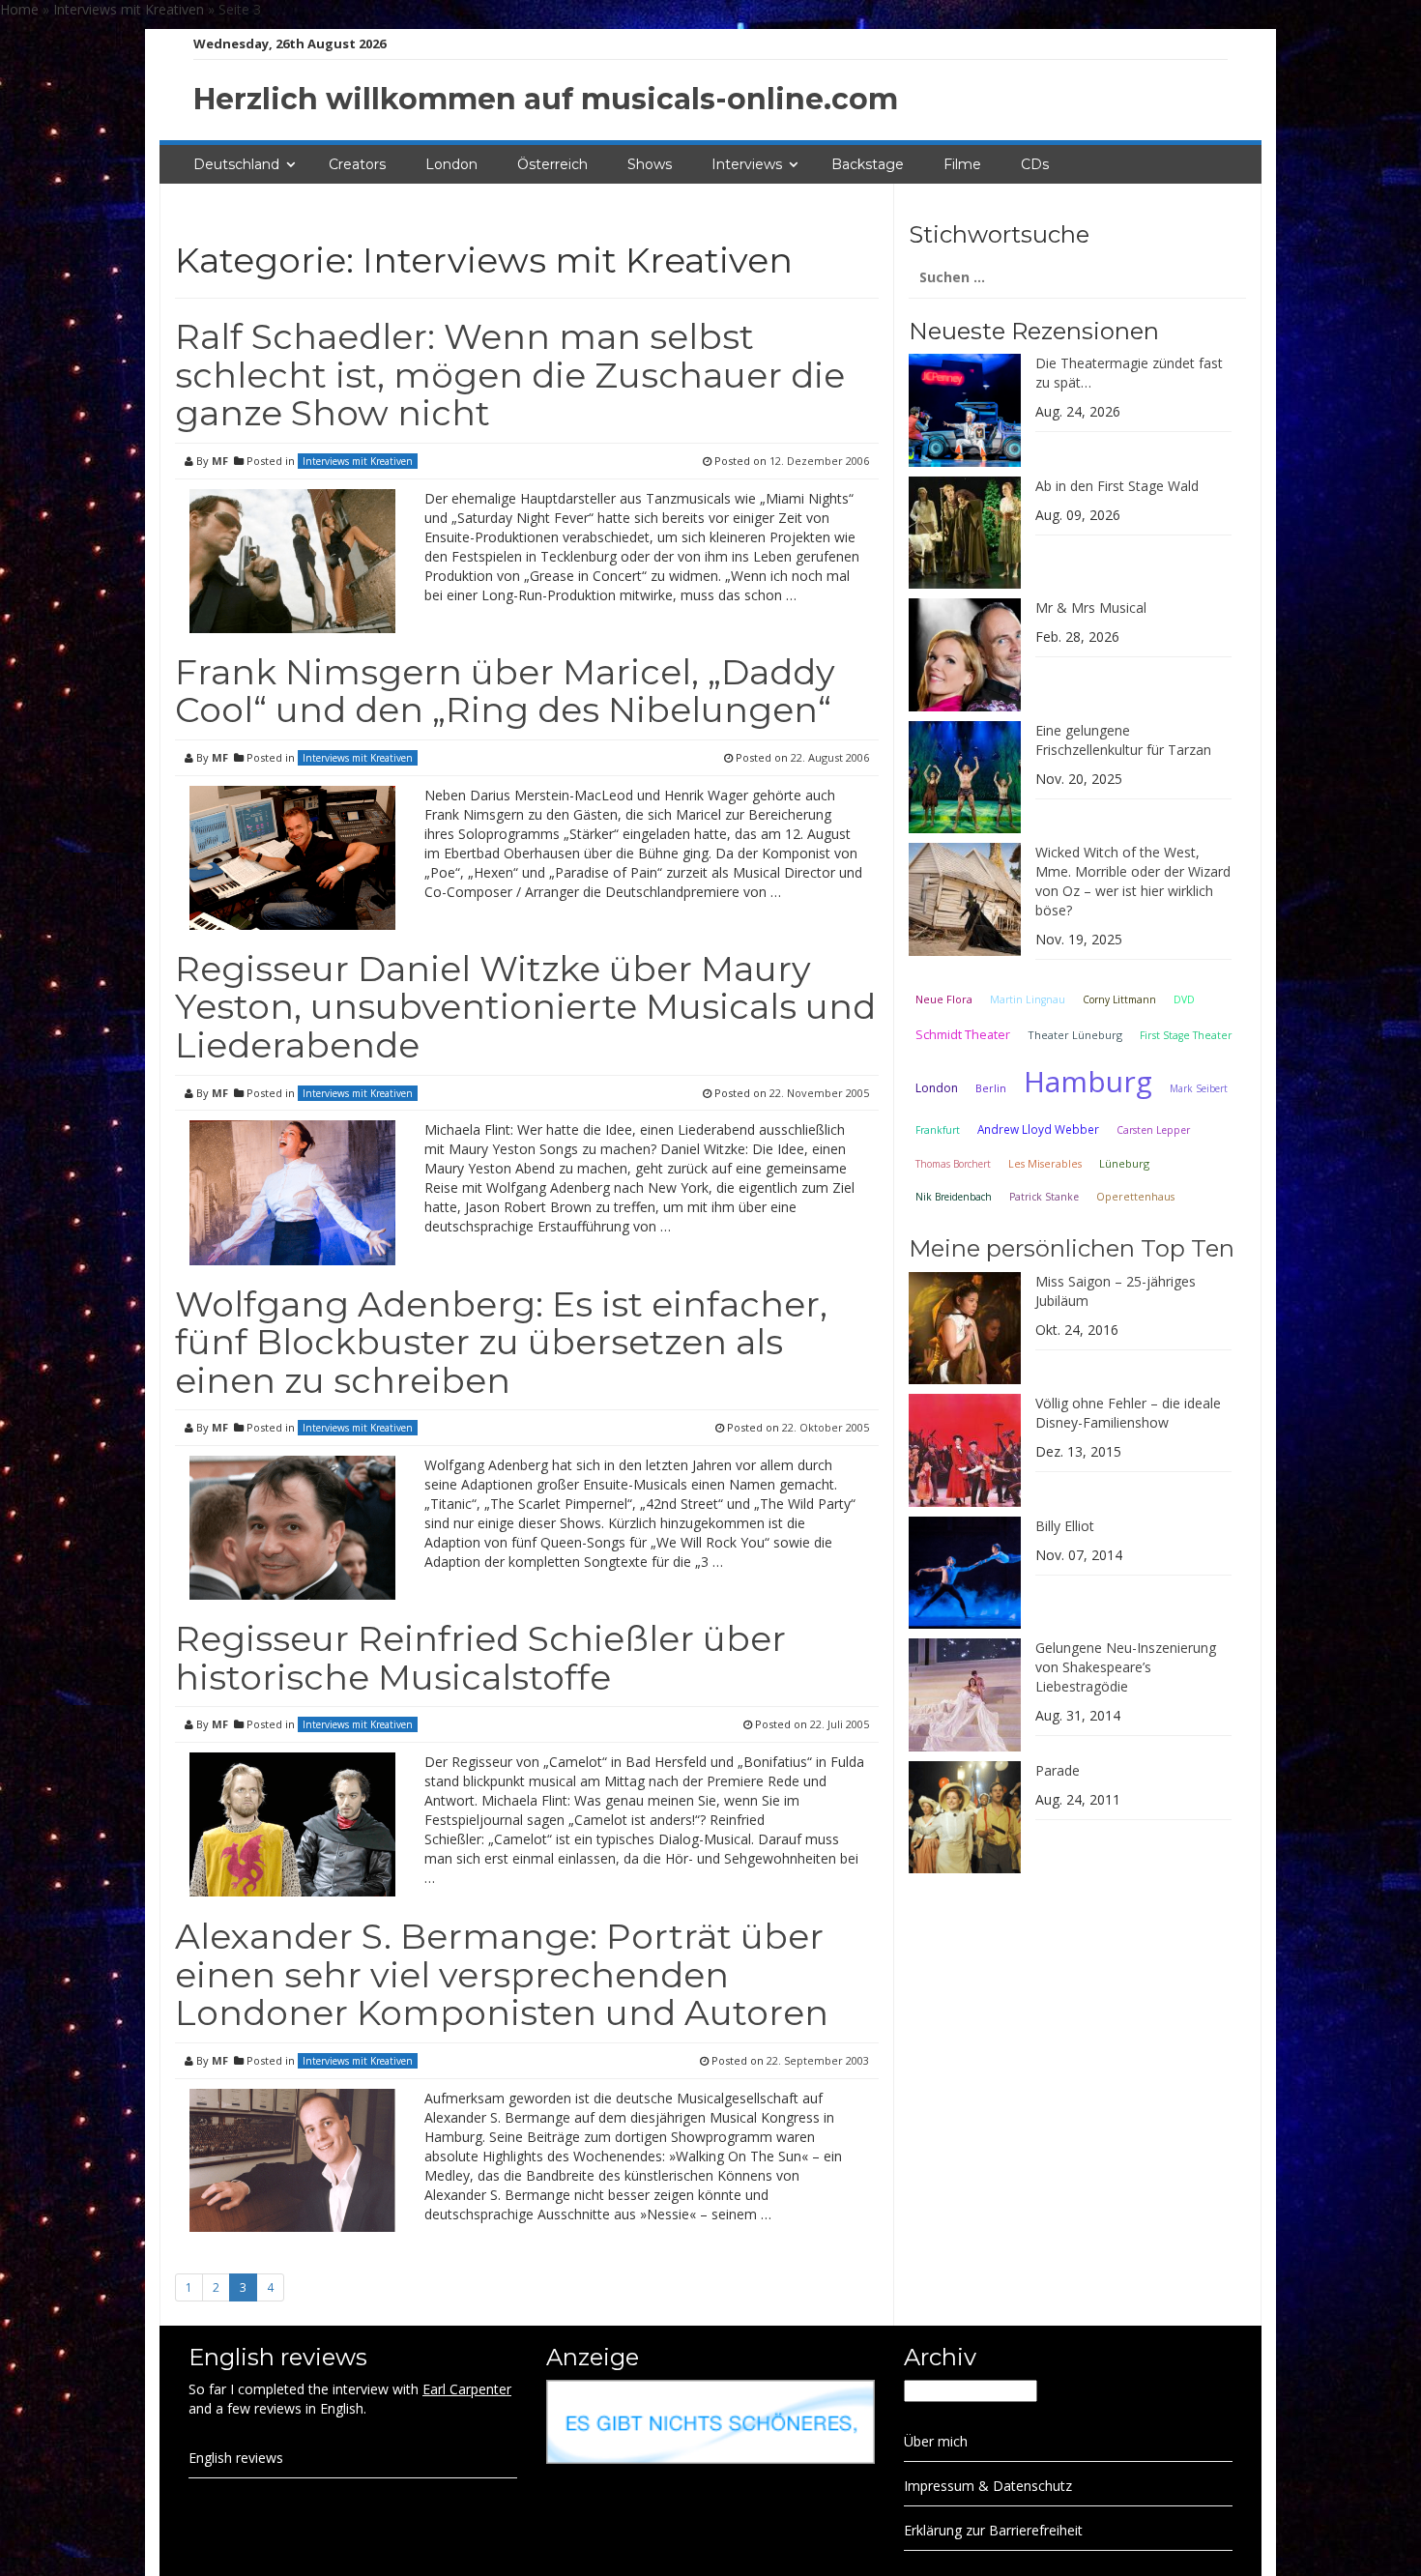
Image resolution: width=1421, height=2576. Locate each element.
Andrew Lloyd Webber (1038, 1129)
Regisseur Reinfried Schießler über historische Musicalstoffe (480, 1658)
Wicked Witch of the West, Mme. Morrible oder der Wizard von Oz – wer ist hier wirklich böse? (1133, 881)
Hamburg (1088, 1081)
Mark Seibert (1199, 1088)
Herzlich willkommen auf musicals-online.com (546, 99)
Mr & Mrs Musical (1091, 608)
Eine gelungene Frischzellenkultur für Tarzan (1123, 740)
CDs (1035, 164)
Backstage (868, 164)
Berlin (991, 1088)
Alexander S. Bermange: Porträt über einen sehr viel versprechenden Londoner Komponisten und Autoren (502, 1974)
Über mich (936, 2441)
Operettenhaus (1135, 1197)
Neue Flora (944, 999)
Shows (650, 164)
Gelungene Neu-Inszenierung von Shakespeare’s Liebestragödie (1126, 1667)
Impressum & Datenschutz (988, 2486)
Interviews (747, 164)
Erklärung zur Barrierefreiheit (993, 2530)
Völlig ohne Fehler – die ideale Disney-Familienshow (1128, 1413)
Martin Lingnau (1028, 999)
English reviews (236, 2458)
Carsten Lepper (1153, 1130)
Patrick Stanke (1044, 1197)
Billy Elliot (1065, 1526)
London (451, 164)
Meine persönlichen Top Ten (1072, 1248)
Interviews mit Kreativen (129, 9)
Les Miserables (1045, 1164)
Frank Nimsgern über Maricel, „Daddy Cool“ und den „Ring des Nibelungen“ (505, 691)
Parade (1058, 1770)
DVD (1184, 999)
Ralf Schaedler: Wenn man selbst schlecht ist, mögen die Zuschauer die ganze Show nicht (510, 375)
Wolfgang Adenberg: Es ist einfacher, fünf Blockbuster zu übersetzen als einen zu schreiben (501, 1342)
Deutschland (236, 164)
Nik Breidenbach (954, 1197)
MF (220, 461)
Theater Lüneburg (1075, 1035)
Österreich (552, 164)
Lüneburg (1124, 1163)
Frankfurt (938, 1130)
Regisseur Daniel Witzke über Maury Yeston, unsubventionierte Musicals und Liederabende (525, 1007)
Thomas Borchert (953, 1164)
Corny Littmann (1119, 999)
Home (19, 9)
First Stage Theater (1186, 1035)
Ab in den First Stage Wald (1117, 486)
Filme (962, 164)
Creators (357, 164)
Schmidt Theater (963, 1034)
